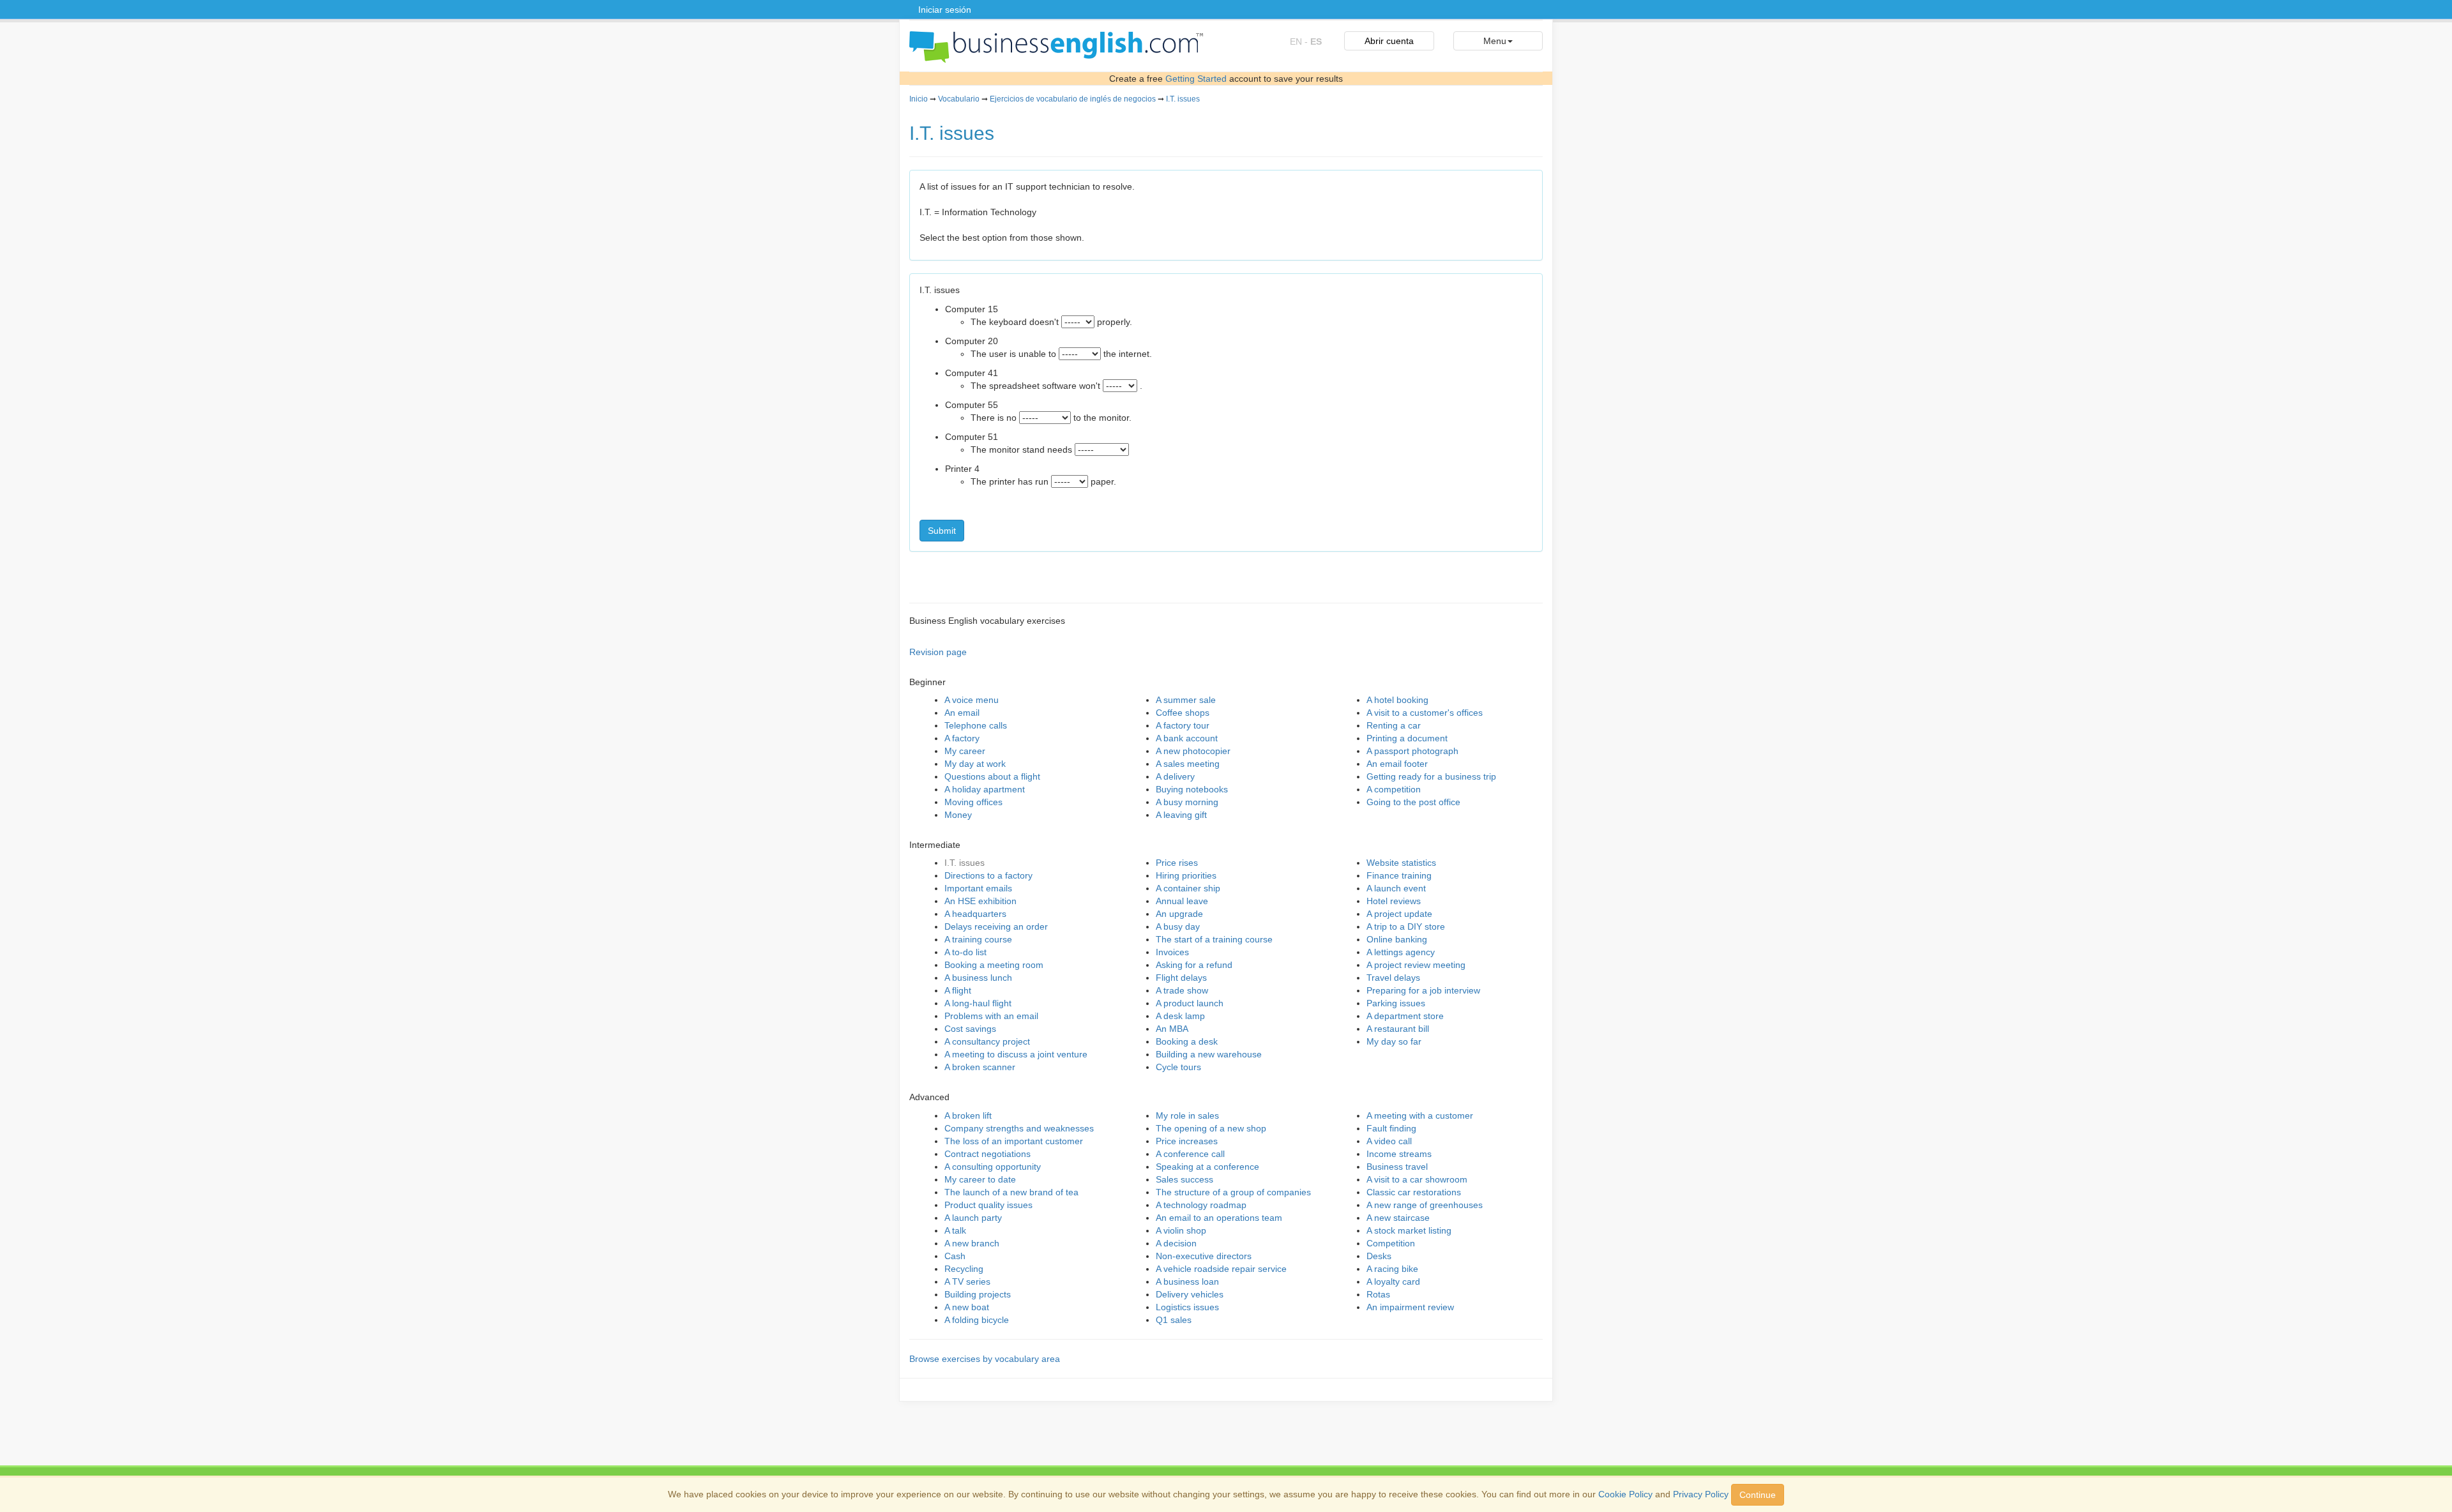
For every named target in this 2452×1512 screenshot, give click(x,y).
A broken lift (968, 1115)
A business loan (1187, 1281)
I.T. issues (1183, 99)
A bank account (1187, 738)
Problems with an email (991, 1016)
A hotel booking (1397, 700)
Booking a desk (1187, 1041)
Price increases (1187, 1141)
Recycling (964, 1269)
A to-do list (965, 952)
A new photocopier (1193, 751)
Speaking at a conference (1207, 1167)
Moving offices (973, 802)
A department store (1405, 1016)
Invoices (1172, 952)
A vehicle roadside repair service (1221, 1269)
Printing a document (1407, 738)
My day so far (1394, 1041)
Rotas (1378, 1294)
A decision (1176, 1243)
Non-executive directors (1204, 1256)
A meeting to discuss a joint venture (1016, 1054)
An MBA (1172, 1029)
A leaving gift (1181, 815)
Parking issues (1396, 1003)
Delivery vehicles (1190, 1294)
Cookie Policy (1625, 1494)
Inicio (919, 99)
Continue (1758, 1495)
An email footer (1397, 764)
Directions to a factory (988, 875)
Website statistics (1401, 863)
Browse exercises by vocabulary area (985, 1359)
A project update (1399, 914)
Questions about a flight (992, 776)
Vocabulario (959, 99)
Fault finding (1391, 1128)
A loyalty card (1393, 1281)
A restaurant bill (1398, 1029)
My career (965, 751)
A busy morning (1187, 802)
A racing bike (1392, 1269)
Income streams (1399, 1154)
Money (958, 815)
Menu (1495, 41)
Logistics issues (1187, 1307)
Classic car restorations (1414, 1192)
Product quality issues (988, 1205)
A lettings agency (1401, 952)
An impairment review (1410, 1307)
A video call (1389, 1141)
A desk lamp (1180, 1016)
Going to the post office (1413, 802)
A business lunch (978, 978)
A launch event (1396, 888)
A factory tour (1183, 725)
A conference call (1190, 1154)
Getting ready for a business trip (1431, 776)
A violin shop (1181, 1230)
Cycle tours (1178, 1067)
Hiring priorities (1186, 875)
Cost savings (970, 1029)
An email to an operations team (1219, 1218)
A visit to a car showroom (1417, 1179)
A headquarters (975, 914)
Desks (1379, 1256)
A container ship (1188, 888)
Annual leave (1182, 901)
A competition (1394, 789)
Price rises (1177, 863)
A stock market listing (1409, 1230)
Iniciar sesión (945, 10)
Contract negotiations (988, 1154)
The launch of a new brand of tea (1011, 1192)
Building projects (978, 1294)
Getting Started (1196, 79)
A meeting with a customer (1420, 1115)
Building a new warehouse (1209, 1054)
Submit (942, 531)
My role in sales (1187, 1115)
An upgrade (1179, 914)
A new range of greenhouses (1425, 1205)
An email (962, 713)
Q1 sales (1174, 1320)
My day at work (975, 764)
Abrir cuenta (1389, 41)
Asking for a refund (1194, 965)
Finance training (1399, 875)
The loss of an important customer (1014, 1141)
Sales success (1184, 1179)
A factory (962, 738)
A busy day (1178, 926)
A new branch (972, 1243)
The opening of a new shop (1211, 1128)
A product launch (1190, 1003)
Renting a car (1394, 725)
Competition (1391, 1243)
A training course (978, 939)
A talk (955, 1230)
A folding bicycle (977, 1320)
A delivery (1175, 776)
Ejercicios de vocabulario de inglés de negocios (1073, 99)
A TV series (967, 1281)
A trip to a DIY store (1406, 926)
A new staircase (1398, 1218)
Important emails (978, 888)
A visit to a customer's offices (1425, 713)
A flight (958, 990)
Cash (955, 1256)
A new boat (967, 1307)
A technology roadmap (1201, 1205)
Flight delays (1181, 978)
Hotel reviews (1394, 901)
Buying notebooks (1192, 789)
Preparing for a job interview (1423, 990)
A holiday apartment (985, 789)
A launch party (973, 1218)
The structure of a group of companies (1233, 1192)
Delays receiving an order (996, 926)
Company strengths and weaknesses (1019, 1128)
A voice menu (972, 700)
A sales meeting (1188, 764)
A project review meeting (1416, 965)
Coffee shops (1183, 713)
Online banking (1397, 939)
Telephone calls (976, 725)
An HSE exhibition (980, 901)
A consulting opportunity (993, 1167)
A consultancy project (987, 1041)
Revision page (938, 652)
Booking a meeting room (994, 965)
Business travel (1397, 1167)
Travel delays (1393, 978)
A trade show (1182, 990)
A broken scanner (980, 1067)
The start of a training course (1214, 939)
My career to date (980, 1179)
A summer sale (1186, 700)
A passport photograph (1412, 751)
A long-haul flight (978, 1003)
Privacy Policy (1701, 1494)
